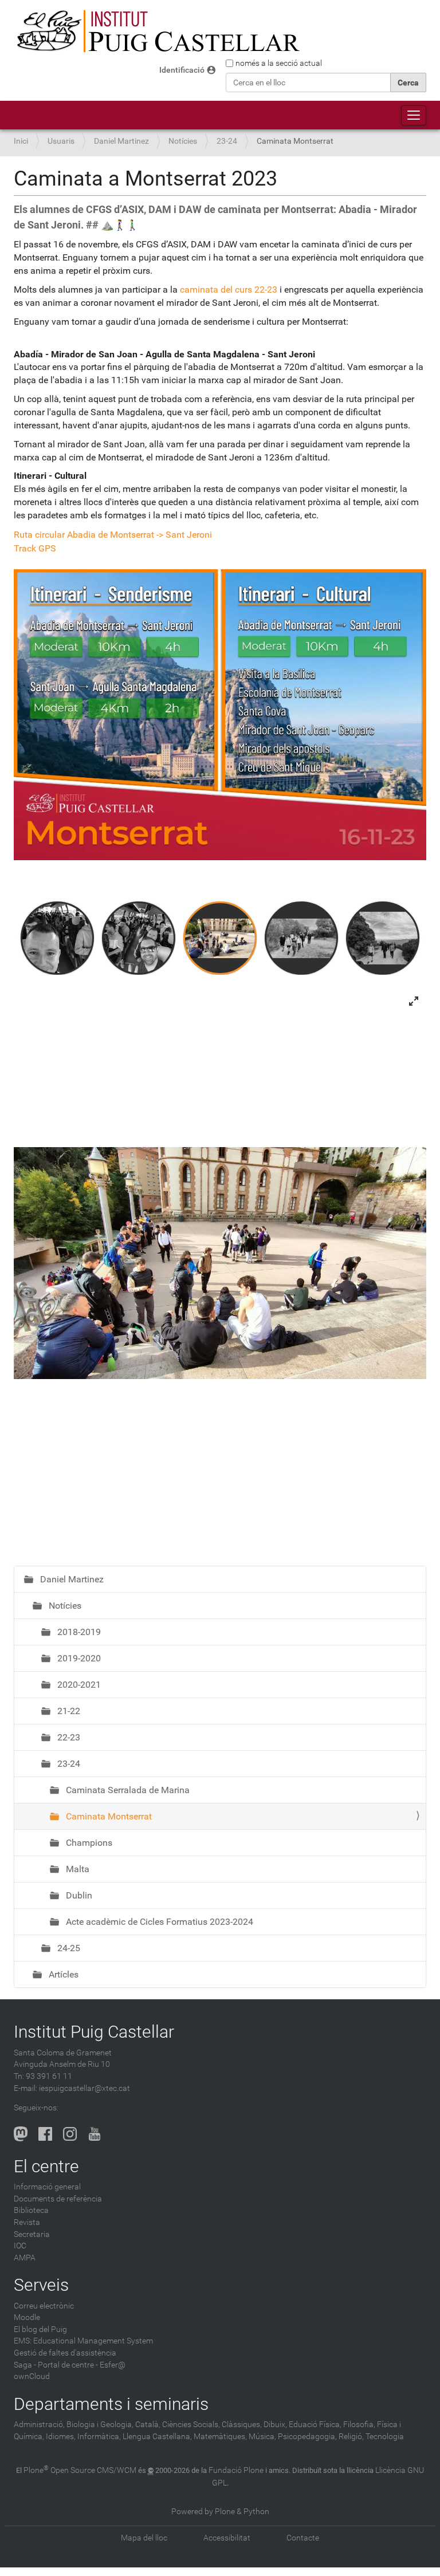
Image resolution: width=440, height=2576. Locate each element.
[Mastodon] (21, 2134)
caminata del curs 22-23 (229, 289)
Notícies (183, 141)
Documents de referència (58, 2199)
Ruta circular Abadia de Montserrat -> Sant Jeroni (113, 535)
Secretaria (32, 2234)
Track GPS (35, 548)
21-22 (68, 1711)
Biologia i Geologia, (100, 2425)
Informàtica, (99, 2437)
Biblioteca (31, 2210)
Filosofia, (359, 2425)
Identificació (182, 70)
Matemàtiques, (220, 2437)
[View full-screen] (414, 1001)
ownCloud (32, 2376)
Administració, (39, 2425)
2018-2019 (78, 1632)
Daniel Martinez (121, 141)
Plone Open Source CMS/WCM (80, 2470)
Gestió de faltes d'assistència (65, 2353)
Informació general (47, 2187)
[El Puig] (157, 31)
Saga (23, 2365)
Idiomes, (61, 2437)
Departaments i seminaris (111, 2404)
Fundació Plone (236, 2470)
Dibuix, (275, 2425)
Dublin (78, 1895)
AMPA (25, 2258)
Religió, (351, 2437)
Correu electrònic (44, 2306)
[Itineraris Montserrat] (220, 714)
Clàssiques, (242, 2425)
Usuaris (61, 141)
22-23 (68, 1737)
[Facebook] (45, 2134)
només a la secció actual (279, 63)
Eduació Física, (315, 2425)
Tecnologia (385, 2437)
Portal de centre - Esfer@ (82, 2365)
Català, (148, 2425)
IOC (20, 2246)
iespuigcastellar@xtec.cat (85, 2088)
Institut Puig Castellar (94, 2032)
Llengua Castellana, (157, 2437)
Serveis (41, 2285)
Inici (21, 141)
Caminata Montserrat (108, 1816)
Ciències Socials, (191, 2425)
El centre (46, 2166)
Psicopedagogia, (307, 2437)
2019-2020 (78, 1658)
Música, (262, 2437)
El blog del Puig (40, 2329)
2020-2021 (78, 1685)
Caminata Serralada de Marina (127, 1790)
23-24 (227, 141)
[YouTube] (95, 2134)
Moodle (27, 2317)
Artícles (62, 1974)
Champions (88, 1843)
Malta (76, 1869)
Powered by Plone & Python (220, 2512)
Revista (27, 2222)
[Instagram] (70, 2134)
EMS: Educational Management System (83, 2341)
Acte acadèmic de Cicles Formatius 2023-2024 (158, 1922)
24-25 (68, 1948)
